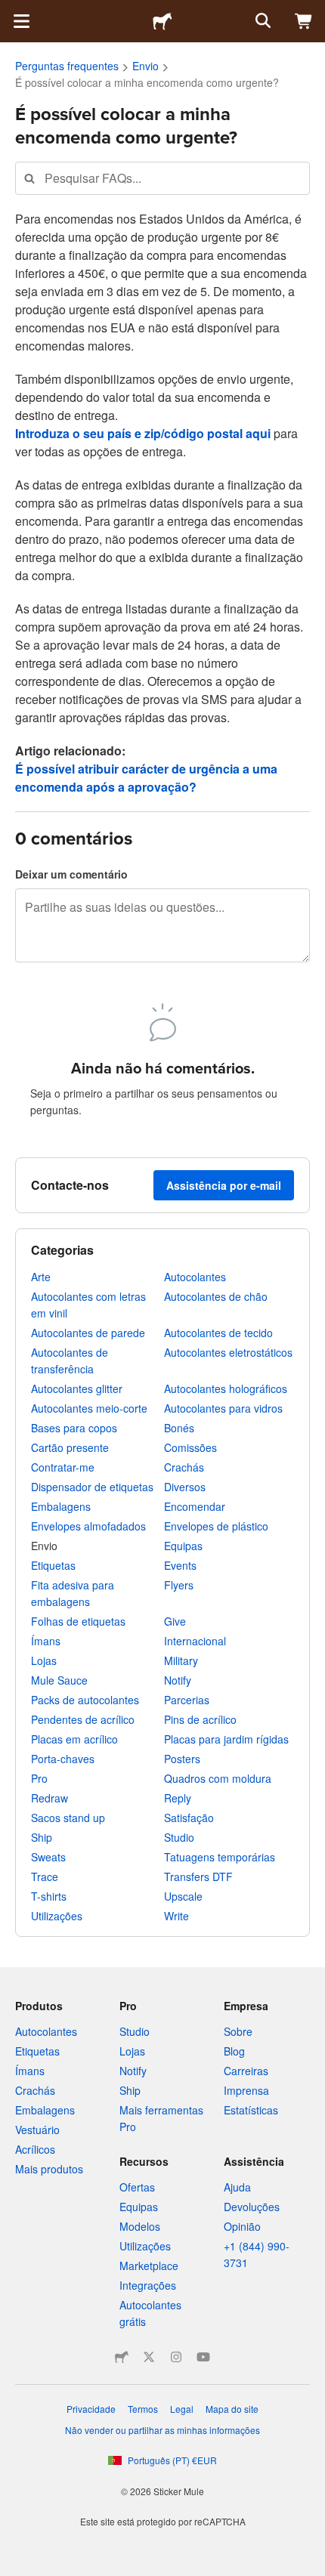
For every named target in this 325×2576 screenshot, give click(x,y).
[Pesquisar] (262, 21)
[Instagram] (176, 2357)
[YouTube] (203, 2357)
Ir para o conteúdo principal (11, 11)
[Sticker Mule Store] (122, 2357)
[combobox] (162, 178)
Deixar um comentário (71, 874)
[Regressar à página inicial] (162, 21)
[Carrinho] (304, 21)
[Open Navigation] (21, 21)
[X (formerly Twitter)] (149, 2357)
